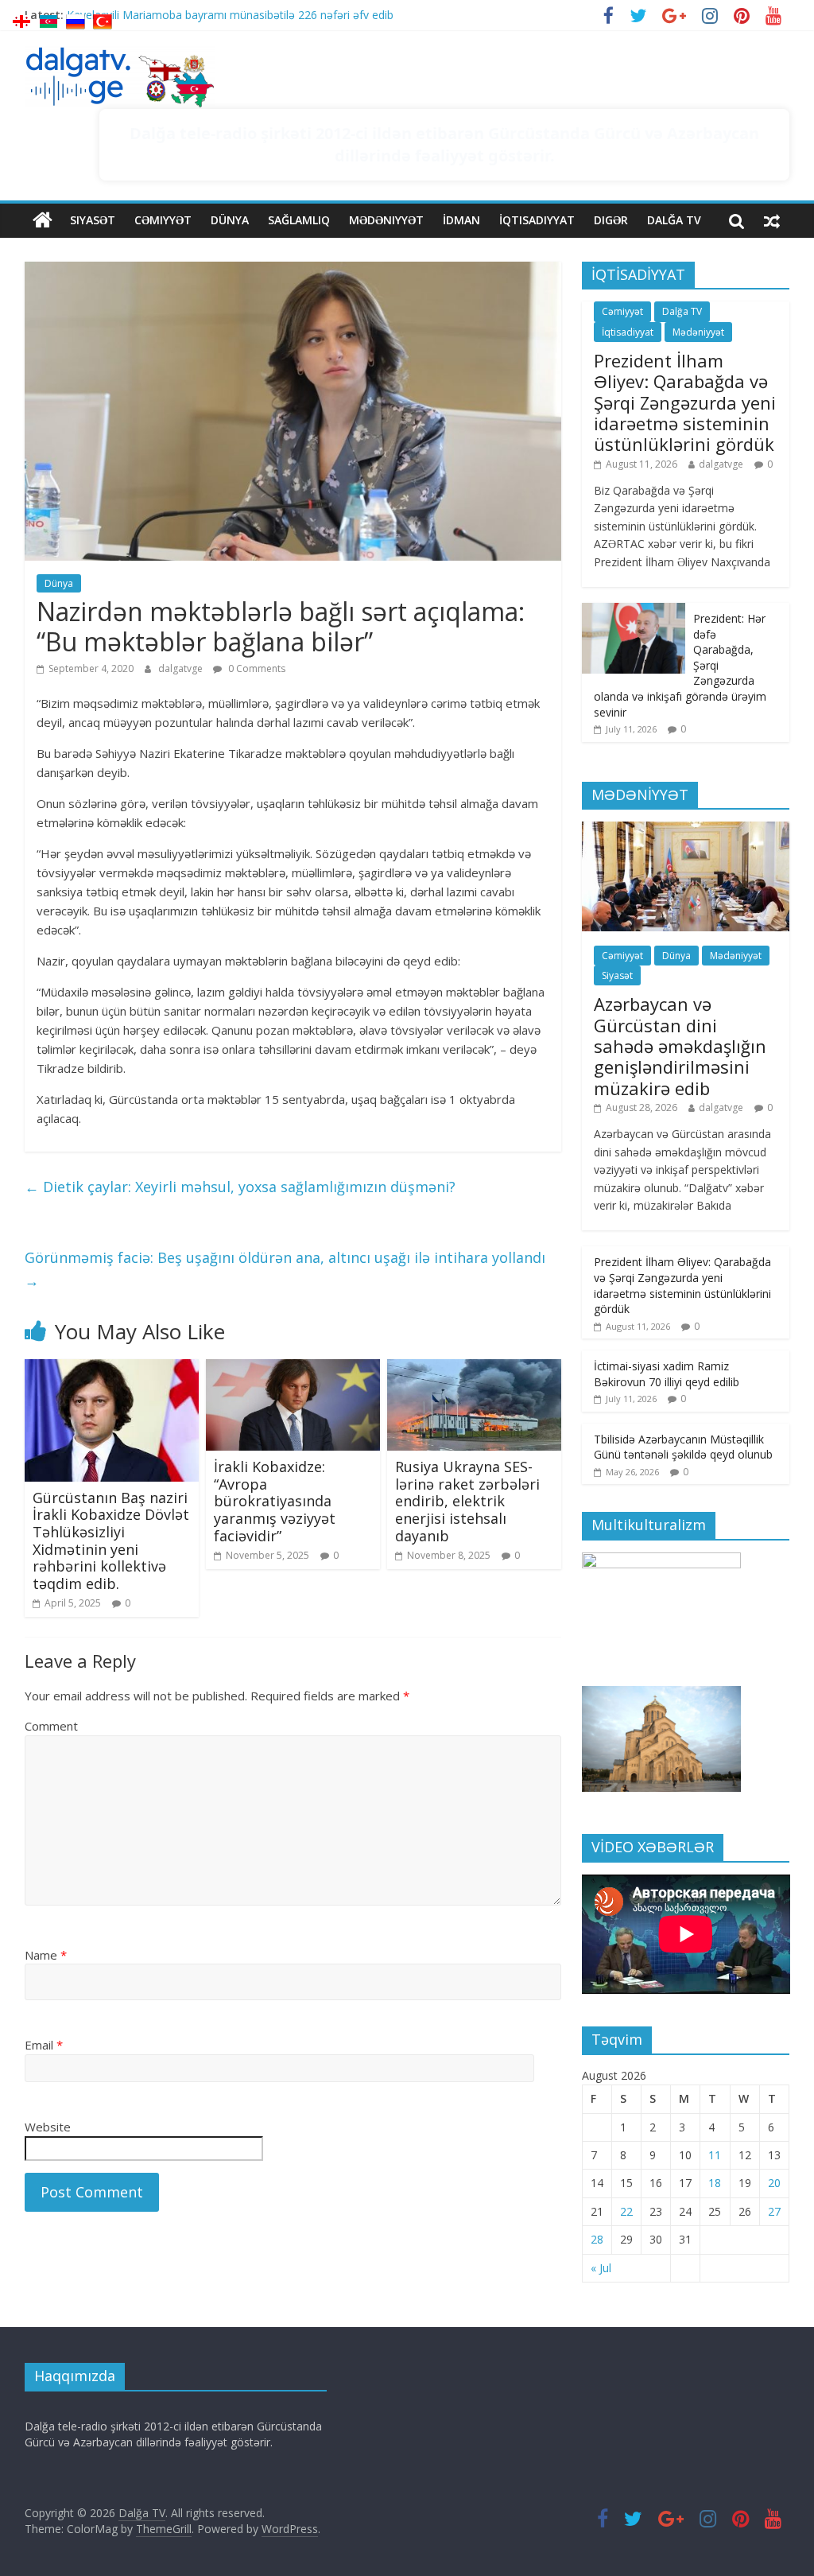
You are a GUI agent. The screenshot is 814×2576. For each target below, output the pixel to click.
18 (715, 2183)
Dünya (230, 220)
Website (48, 2127)
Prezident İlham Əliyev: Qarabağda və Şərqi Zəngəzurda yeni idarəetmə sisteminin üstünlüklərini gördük (685, 402)
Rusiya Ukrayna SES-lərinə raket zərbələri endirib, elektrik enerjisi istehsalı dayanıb (467, 1501)
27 (774, 2211)
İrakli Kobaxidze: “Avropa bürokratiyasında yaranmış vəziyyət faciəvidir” (275, 1501)
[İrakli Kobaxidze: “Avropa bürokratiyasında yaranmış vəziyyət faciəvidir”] (293, 1369)
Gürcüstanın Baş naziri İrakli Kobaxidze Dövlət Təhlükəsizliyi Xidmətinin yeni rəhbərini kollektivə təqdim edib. (111, 1541)
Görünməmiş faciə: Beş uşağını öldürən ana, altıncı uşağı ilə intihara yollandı (285, 1269)
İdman (461, 220)
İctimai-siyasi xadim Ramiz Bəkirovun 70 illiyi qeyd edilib (667, 1374)
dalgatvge (182, 668)
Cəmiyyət (163, 220)
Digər (611, 220)
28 (597, 2239)
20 (774, 2183)
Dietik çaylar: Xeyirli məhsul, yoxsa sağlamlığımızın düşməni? (240, 1187)
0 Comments (256, 668)
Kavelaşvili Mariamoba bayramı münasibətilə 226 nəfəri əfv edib (230, 19)
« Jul (601, 2268)
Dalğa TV (674, 220)
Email (44, 2045)
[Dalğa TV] (43, 220)
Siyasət (93, 220)
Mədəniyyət (386, 220)
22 (626, 2211)
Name (46, 1955)
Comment (51, 1726)
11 (715, 2155)
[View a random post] (772, 220)
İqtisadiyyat (537, 220)
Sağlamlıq (299, 220)
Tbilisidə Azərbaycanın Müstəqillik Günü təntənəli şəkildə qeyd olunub (683, 1447)
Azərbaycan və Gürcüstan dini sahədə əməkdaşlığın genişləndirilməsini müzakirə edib (680, 1046)
